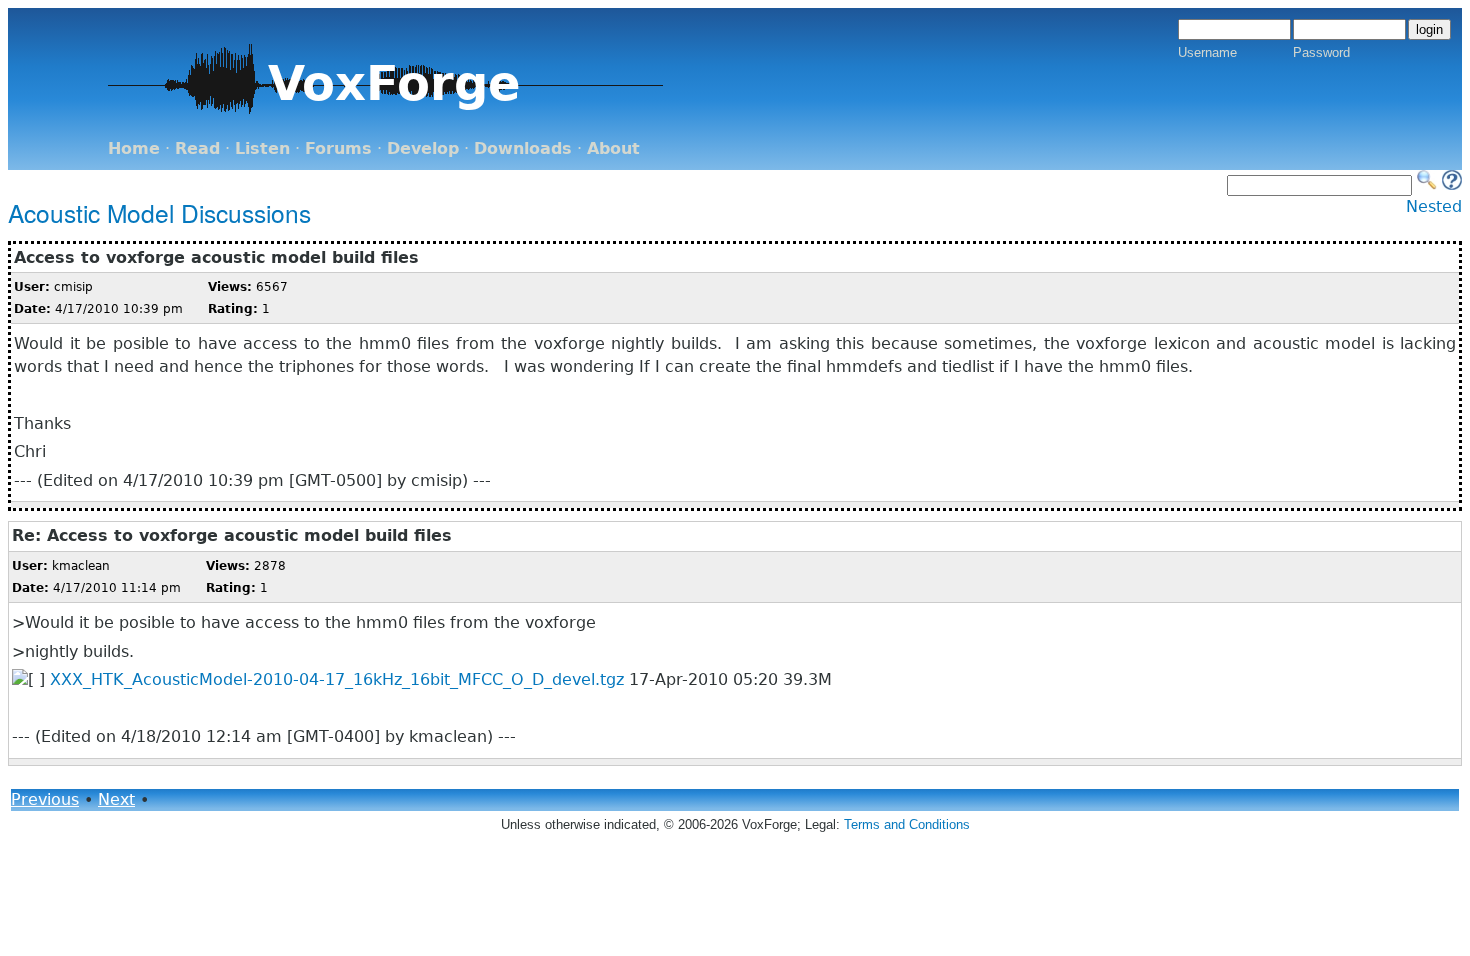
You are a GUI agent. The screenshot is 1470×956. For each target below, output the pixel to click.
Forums (338, 148)
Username (1207, 52)
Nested (1434, 206)
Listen (262, 148)
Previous (45, 799)
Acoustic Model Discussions (159, 212)
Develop (423, 148)
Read (197, 148)
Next (116, 799)
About (613, 148)
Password (1321, 52)
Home (134, 148)
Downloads (523, 148)
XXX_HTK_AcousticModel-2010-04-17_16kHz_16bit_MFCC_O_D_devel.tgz (337, 679)
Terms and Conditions (907, 824)
